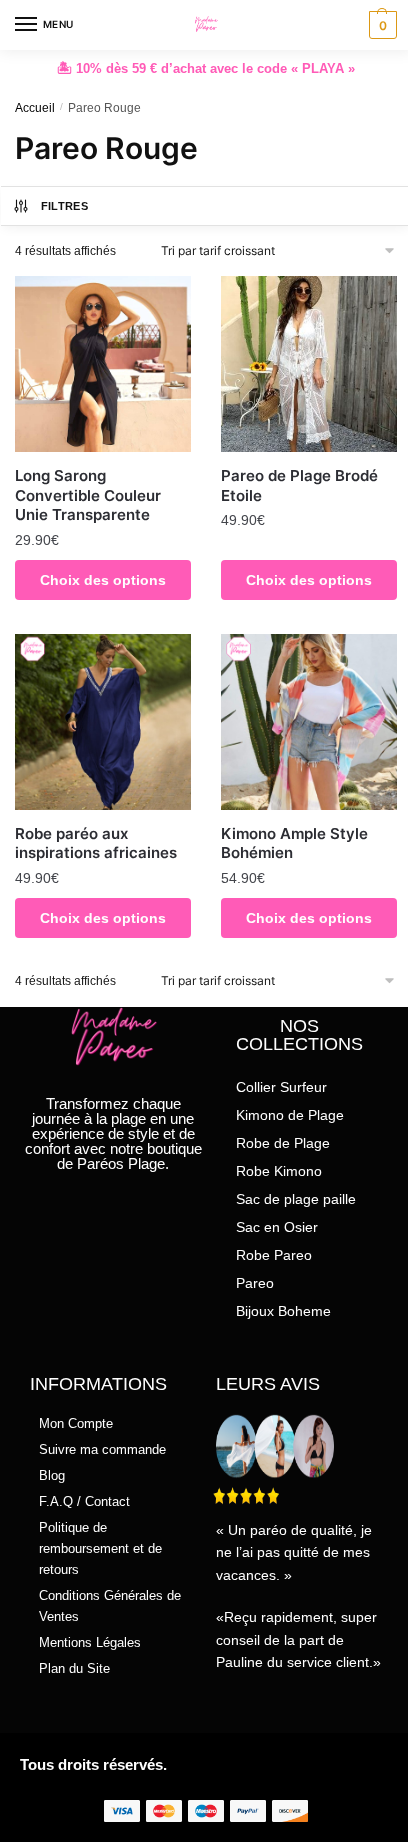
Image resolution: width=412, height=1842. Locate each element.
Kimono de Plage (290, 1115)
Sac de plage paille (296, 1199)
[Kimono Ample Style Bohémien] (309, 722)
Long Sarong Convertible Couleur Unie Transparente (88, 495)
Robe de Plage (283, 1143)
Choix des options (103, 580)
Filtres (64, 206)
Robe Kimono (279, 1171)
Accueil (35, 108)
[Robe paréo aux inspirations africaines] (103, 722)
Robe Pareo (274, 1255)
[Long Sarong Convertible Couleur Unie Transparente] (103, 364)
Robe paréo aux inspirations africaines (96, 843)
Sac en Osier (277, 1227)
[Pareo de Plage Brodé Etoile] (309, 364)
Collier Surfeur (281, 1087)
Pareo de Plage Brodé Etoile (299, 485)
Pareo (255, 1283)
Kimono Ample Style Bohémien (294, 843)
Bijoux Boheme (283, 1311)
